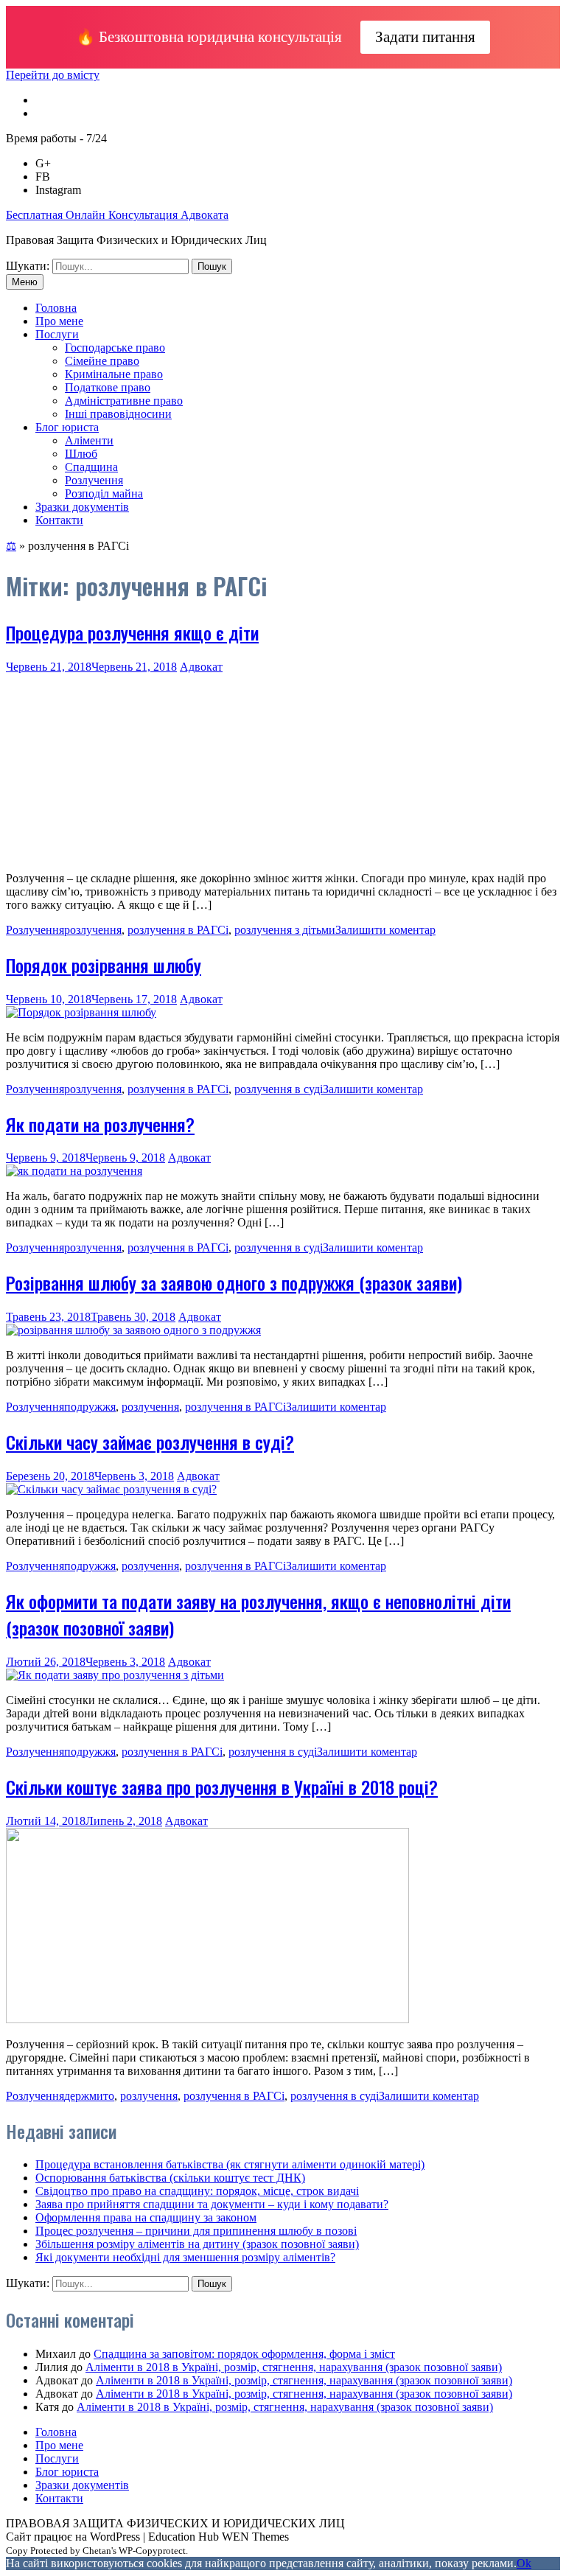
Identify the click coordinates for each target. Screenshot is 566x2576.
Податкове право (108, 387)
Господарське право (115, 348)
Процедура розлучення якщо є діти (132, 632)
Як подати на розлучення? (100, 1124)
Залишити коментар (385, 930)
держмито (89, 2096)
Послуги (57, 334)
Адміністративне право (124, 401)
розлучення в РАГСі (178, 930)
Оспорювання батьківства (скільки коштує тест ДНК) (170, 2178)
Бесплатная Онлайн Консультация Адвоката (117, 215)
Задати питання (425, 37)
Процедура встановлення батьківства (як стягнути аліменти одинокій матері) (230, 2164)
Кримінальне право (114, 374)
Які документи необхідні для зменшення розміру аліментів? (185, 2257)
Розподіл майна (104, 493)
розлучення (93, 930)
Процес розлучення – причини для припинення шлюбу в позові (196, 2231)
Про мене (59, 321)
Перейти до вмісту (53, 75)
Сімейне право (102, 361)
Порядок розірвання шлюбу (104, 965)
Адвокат (201, 667)
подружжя (90, 1407)
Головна (56, 308)
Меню (25, 282)
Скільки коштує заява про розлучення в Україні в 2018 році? (222, 1787)
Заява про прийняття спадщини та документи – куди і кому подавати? (212, 2204)
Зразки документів (82, 507)
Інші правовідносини (118, 414)
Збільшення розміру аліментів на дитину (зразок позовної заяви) (197, 2244)
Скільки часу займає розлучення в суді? (150, 1442)
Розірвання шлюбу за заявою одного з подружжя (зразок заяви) (234, 1282)
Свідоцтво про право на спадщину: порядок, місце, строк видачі (197, 2191)
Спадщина (91, 467)
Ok (524, 2563)
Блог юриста (67, 427)
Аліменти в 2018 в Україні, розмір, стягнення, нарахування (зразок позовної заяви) (294, 2367)
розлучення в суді (279, 1089)
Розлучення (94, 480)
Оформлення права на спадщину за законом (146, 2217)
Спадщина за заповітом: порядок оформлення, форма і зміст (244, 2354)
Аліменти (89, 440)
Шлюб (81, 454)
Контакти (59, 520)
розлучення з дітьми (285, 930)
